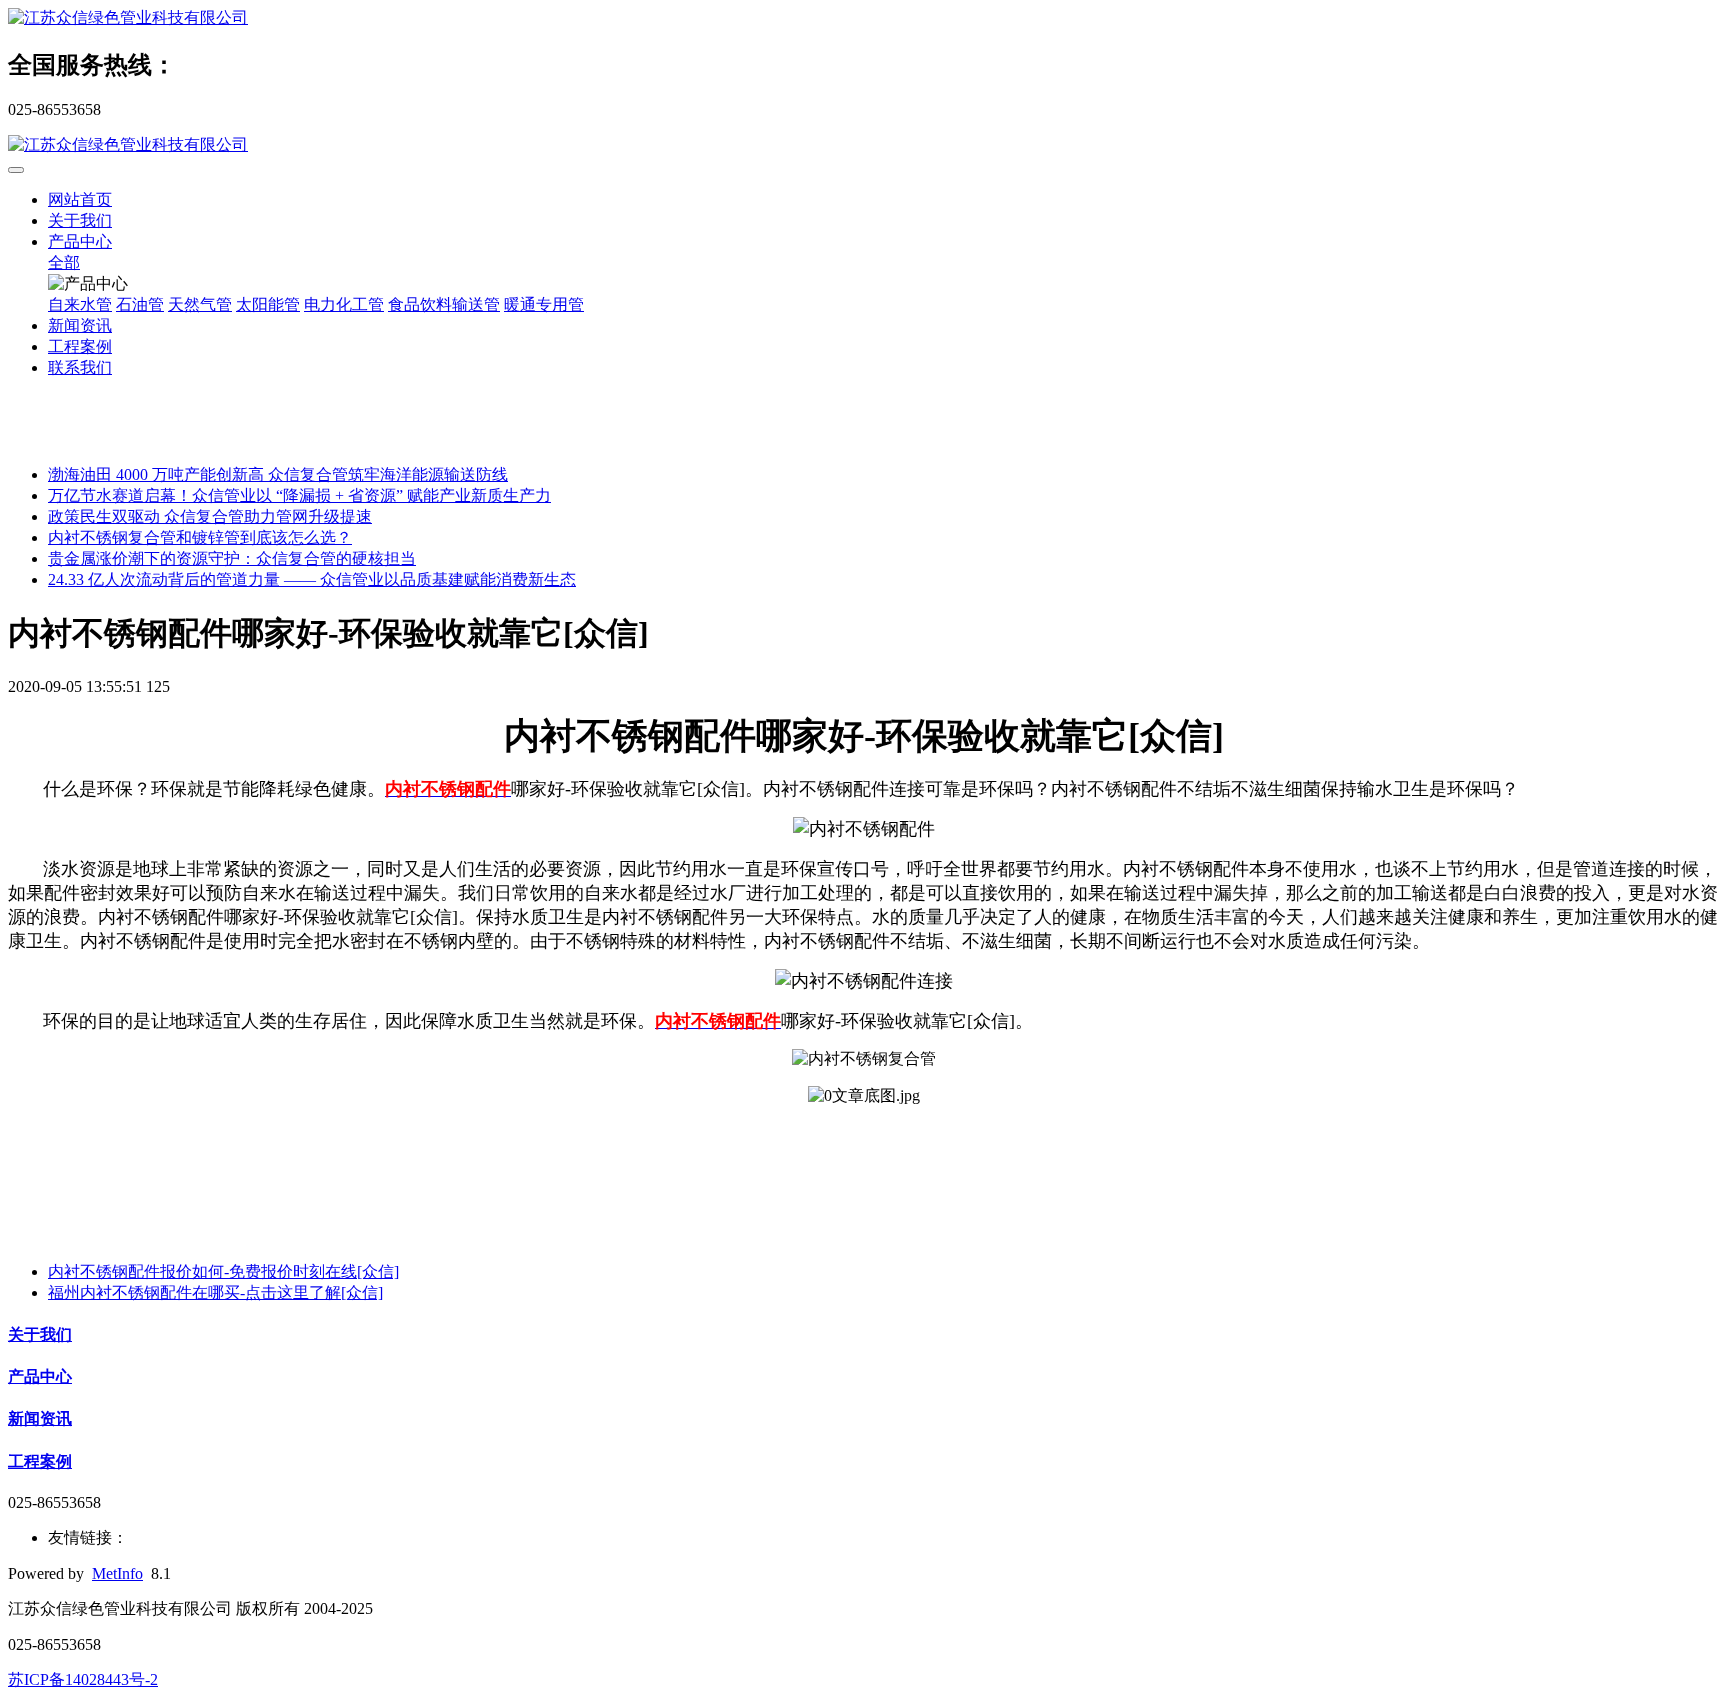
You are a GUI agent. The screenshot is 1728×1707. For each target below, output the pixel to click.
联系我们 (80, 367)
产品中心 (80, 241)
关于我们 (80, 220)
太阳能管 (268, 304)
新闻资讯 (80, 325)
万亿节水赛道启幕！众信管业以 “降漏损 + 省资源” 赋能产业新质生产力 (299, 495)
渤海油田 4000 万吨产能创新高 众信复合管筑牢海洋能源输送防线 (278, 474)
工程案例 (80, 346)
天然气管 (200, 304)
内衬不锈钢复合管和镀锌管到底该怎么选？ (200, 537)
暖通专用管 (544, 304)
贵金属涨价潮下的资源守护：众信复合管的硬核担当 (232, 558)
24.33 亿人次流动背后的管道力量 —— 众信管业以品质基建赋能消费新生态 (312, 579)
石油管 (140, 304)
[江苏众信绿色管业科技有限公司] (864, 18)
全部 (64, 262)
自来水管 (80, 304)
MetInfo (117, 1573)
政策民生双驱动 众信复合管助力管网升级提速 (210, 516)
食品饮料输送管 (444, 304)
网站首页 (80, 199)
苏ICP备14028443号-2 (83, 1679)
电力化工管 (344, 304)
